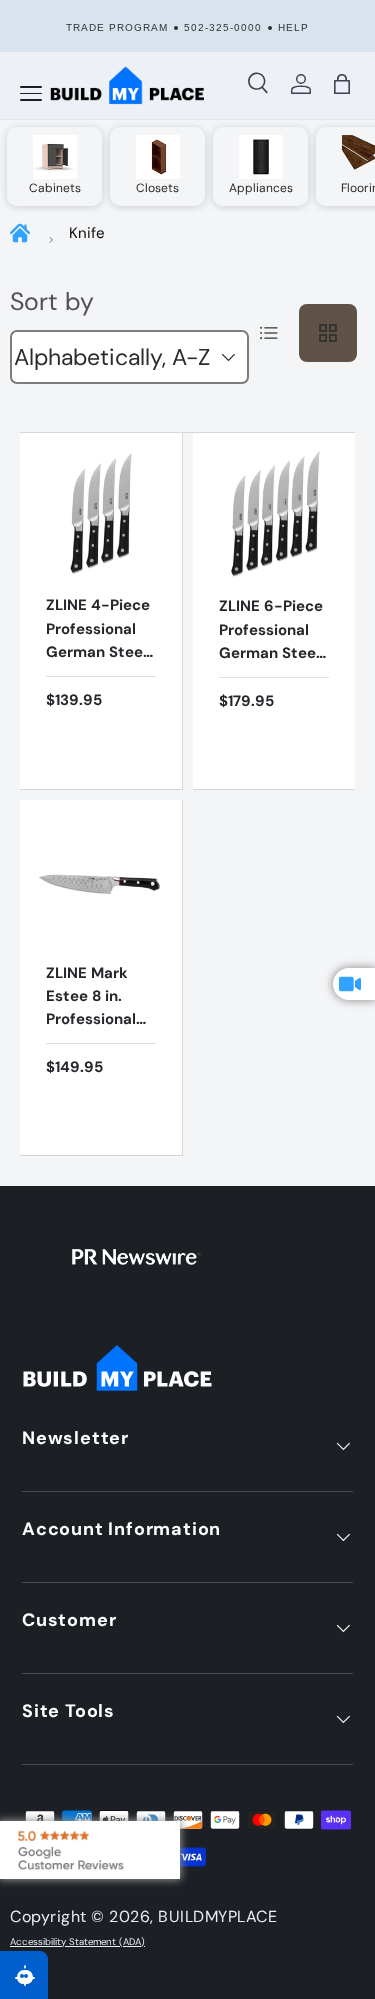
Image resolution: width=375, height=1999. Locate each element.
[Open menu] (31, 94)
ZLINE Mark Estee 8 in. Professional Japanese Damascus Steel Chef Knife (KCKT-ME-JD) (93, 1054)
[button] (343, 84)
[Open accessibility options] (24, 1975)
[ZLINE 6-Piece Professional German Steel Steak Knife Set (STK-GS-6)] (274, 514)
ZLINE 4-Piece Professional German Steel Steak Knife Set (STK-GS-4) (98, 663)
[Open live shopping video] (354, 984)
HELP (293, 27)
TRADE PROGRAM (117, 27)
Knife (87, 233)
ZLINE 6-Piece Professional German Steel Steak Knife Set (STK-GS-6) (271, 664)
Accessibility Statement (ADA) (77, 1942)
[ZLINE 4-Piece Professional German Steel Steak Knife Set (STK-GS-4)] (101, 514)
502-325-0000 (223, 27)
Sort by (52, 301)
